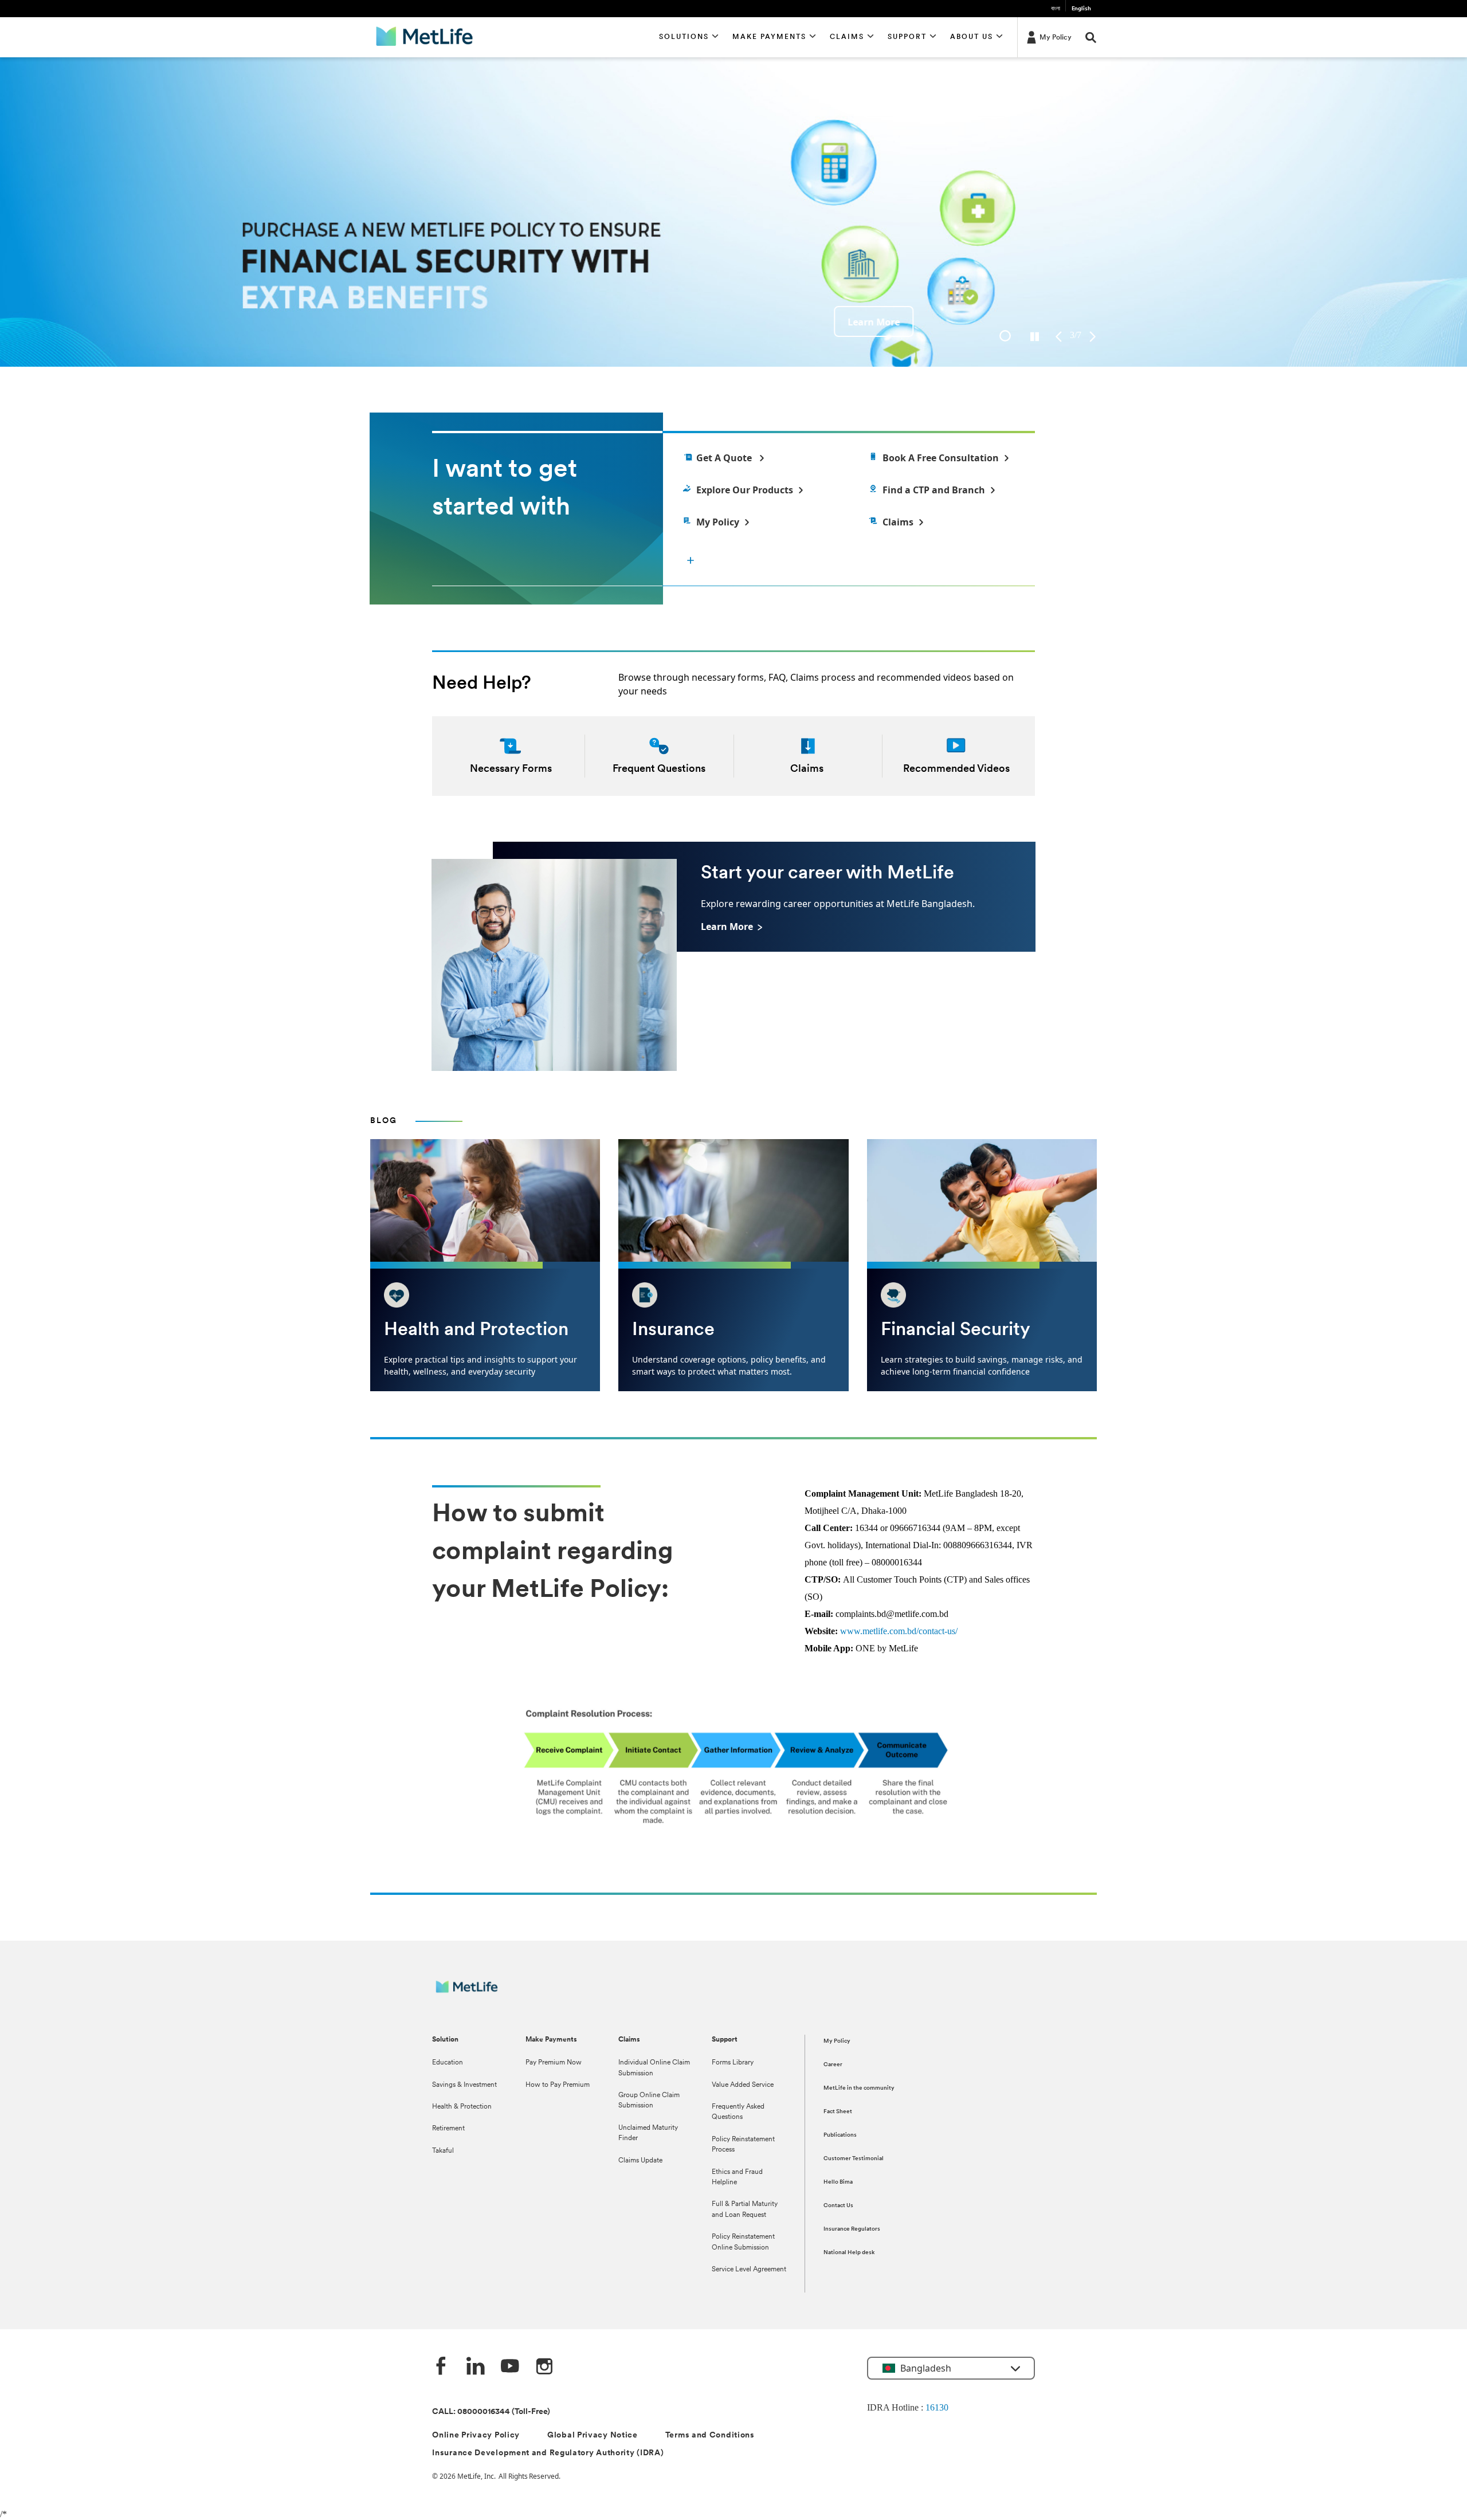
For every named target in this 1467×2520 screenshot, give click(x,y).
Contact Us (838, 2206)
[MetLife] (475, 1993)
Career (833, 2065)
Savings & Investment (464, 2085)
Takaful (443, 2151)
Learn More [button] (417, 322)
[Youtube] (510, 2367)
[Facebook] (441, 2367)
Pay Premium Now (554, 2063)
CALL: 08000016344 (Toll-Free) (491, 2412)
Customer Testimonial (854, 2159)
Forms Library (733, 2063)
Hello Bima (838, 2182)
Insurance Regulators (852, 2229)
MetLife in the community (859, 2088)
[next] (1093, 337)
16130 (937, 2407)
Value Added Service (743, 2085)
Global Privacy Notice (593, 2435)
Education (448, 2063)
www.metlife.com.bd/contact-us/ (899, 1631)
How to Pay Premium (558, 2085)
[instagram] (544, 2367)
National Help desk (849, 2253)
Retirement (448, 2129)
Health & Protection (462, 2107)
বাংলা (1056, 9)
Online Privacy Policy (476, 2435)
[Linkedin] (476, 2367)
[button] (689, 37)
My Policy (837, 2041)
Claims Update (640, 2161)
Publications (840, 2135)
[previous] (1059, 337)
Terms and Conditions (710, 2435)
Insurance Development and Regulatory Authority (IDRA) (548, 2453)
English (1081, 9)
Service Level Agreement (749, 2270)
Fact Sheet (838, 2112)
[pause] (1035, 337)
